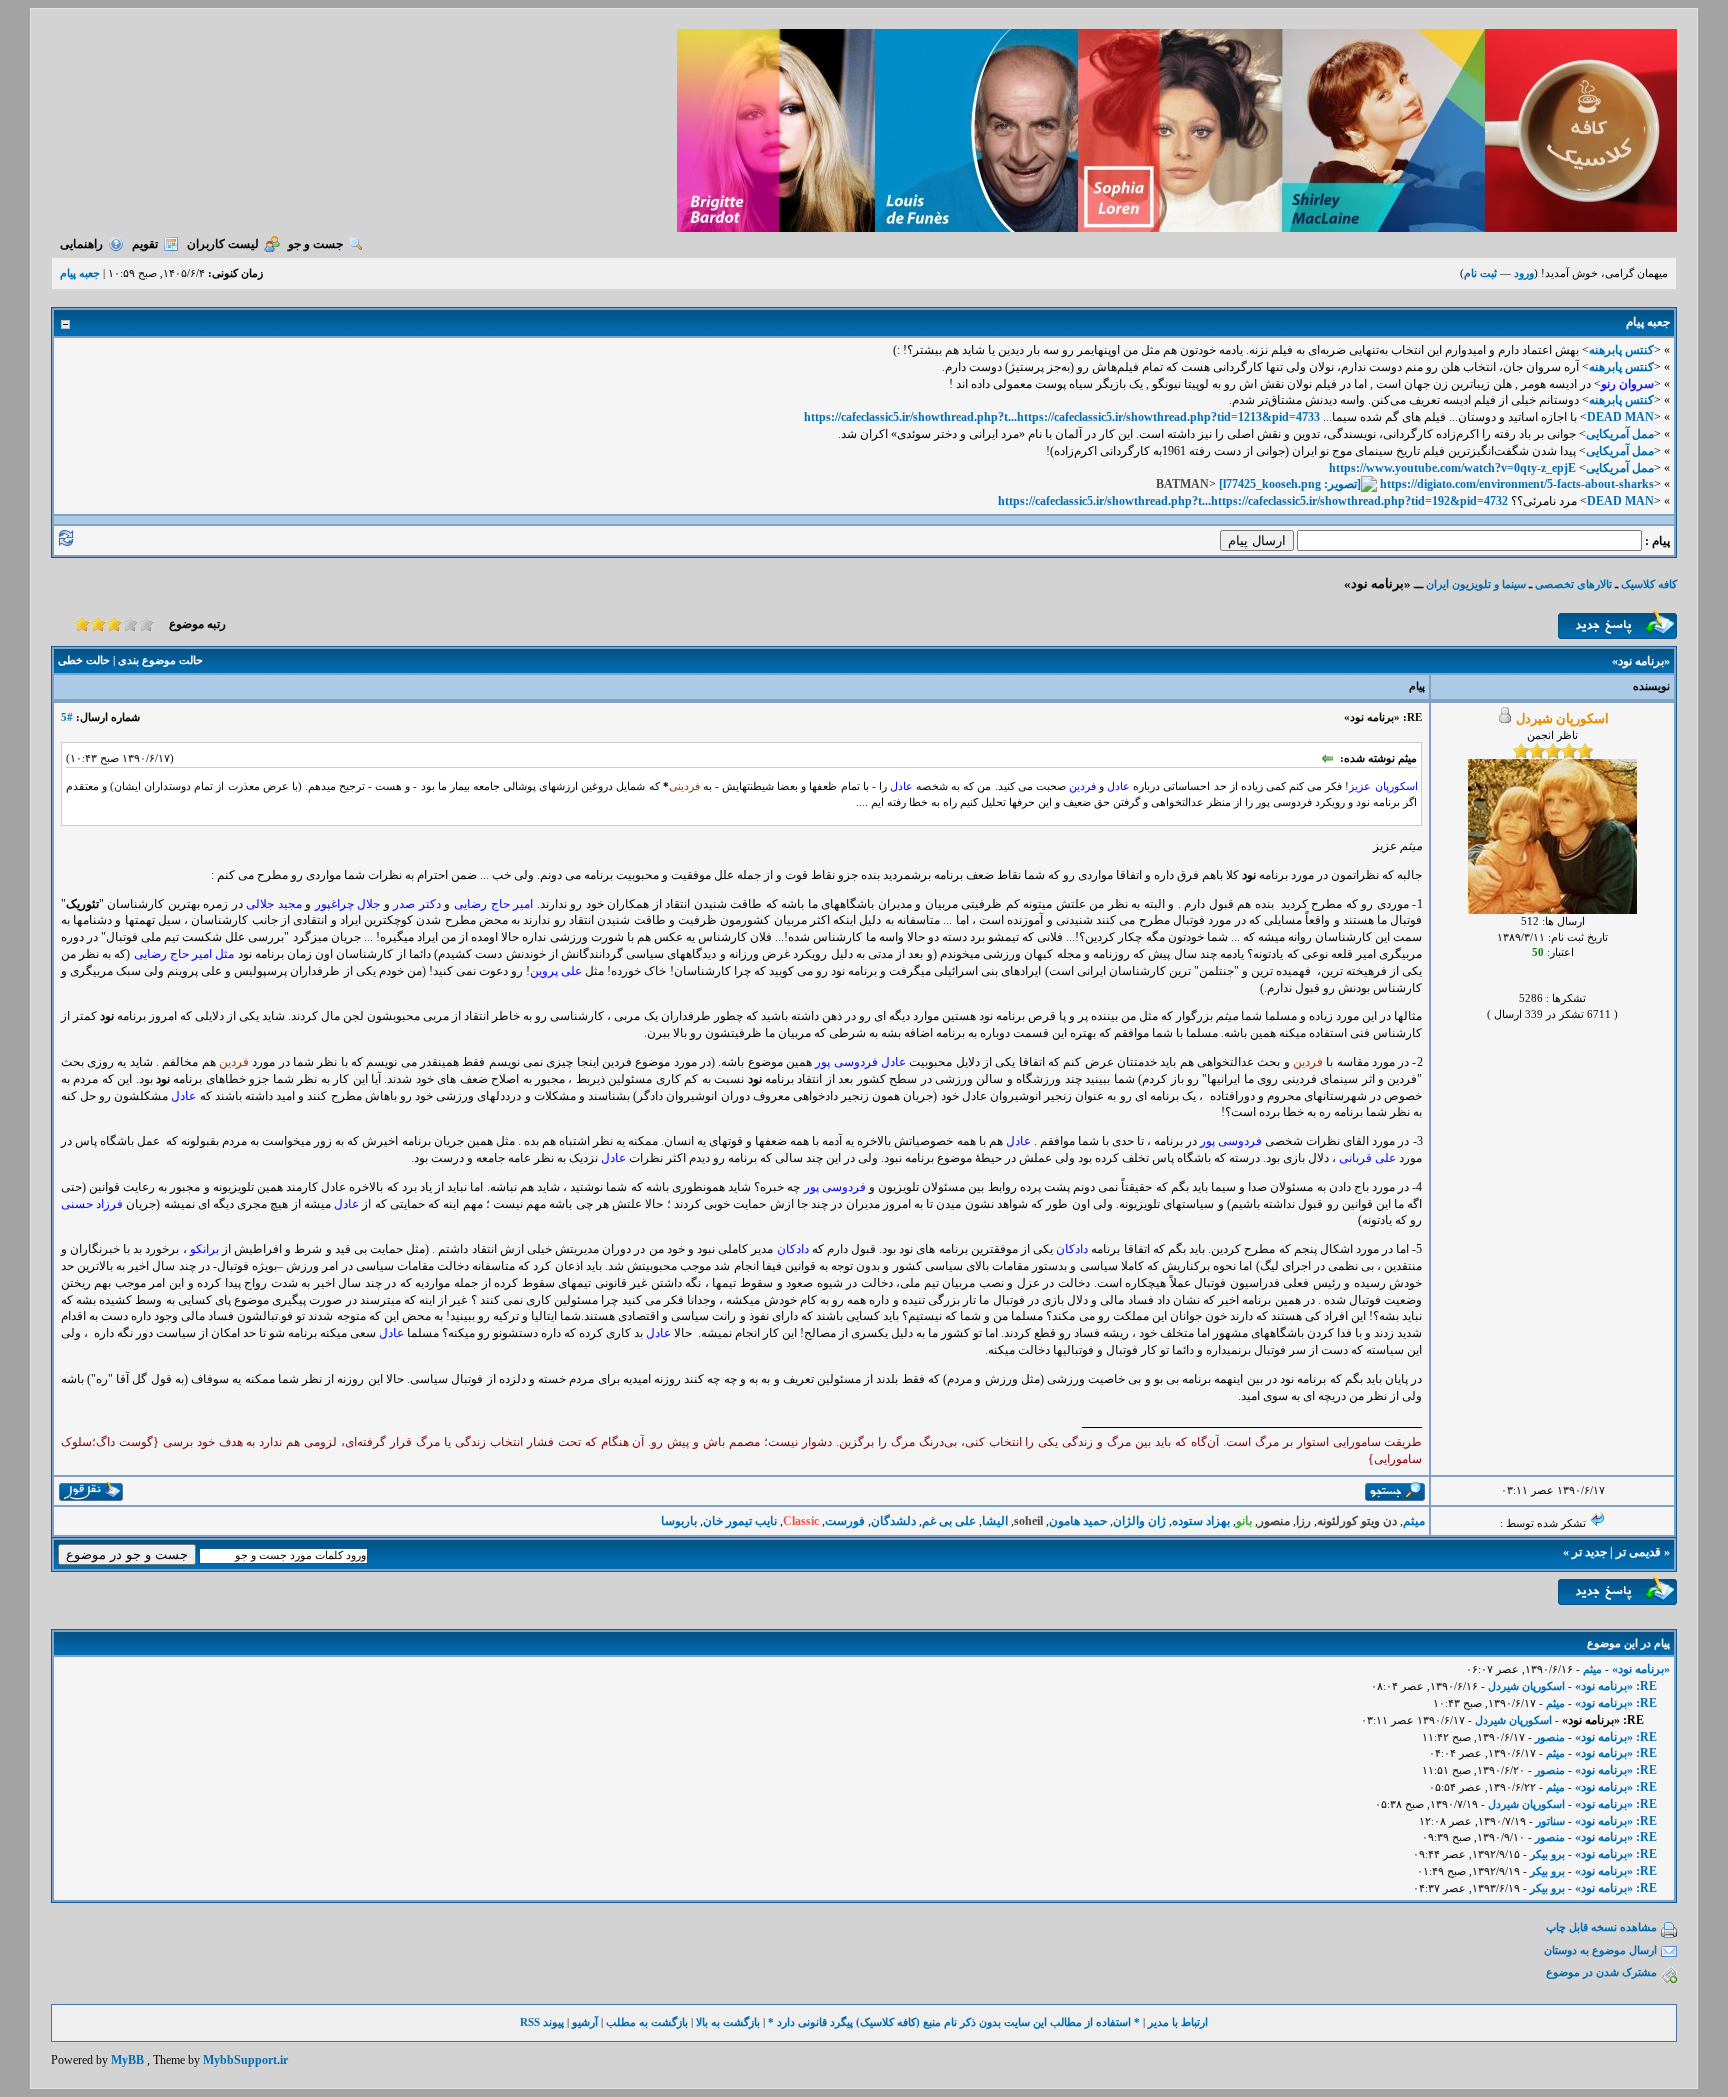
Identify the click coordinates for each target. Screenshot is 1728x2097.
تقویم (145, 244)
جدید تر (1589, 1552)
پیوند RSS (542, 2022)
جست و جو (315, 244)
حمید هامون (1078, 1521)
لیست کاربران (223, 244)
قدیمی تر (1638, 1552)
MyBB (127, 2060)
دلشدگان (893, 1521)
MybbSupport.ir (245, 2060)
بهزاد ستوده (1201, 1521)
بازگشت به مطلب (647, 2022)
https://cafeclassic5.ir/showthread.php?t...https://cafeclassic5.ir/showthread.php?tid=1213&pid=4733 (1062, 417)
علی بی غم (949, 1521)
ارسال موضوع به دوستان (1600, 1950)
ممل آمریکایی (1620, 434)
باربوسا (679, 1521)
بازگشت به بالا (728, 2022)
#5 (67, 717)
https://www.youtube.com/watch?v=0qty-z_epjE (1452, 468)
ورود (1524, 273)
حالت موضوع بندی (160, 660)
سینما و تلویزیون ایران (1476, 584)
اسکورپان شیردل (1526, 1686)
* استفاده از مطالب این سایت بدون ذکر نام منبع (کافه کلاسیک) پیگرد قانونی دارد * (954, 2022)
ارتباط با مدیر (1178, 2022)
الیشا (995, 1521)
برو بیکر (1547, 1854)
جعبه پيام (80, 273)
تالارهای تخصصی (1573, 584)
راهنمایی (81, 244)
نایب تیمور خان (740, 1521)
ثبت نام (1480, 273)
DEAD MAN (1620, 417)
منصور (1550, 1737)
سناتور (1550, 1821)
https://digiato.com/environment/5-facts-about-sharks (1517, 484)
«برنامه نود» (1641, 1669)
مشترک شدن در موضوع (1601, 1972)
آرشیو (585, 2022)
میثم (1414, 1521)
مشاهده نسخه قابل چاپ (1601, 1927)
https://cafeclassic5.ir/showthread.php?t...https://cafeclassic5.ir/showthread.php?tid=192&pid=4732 (1253, 501)
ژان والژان (1139, 1521)
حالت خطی (84, 660)
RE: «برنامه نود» (1616, 1686)
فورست (845, 1521)
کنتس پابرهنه (1621, 350)
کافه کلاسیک (1649, 584)
